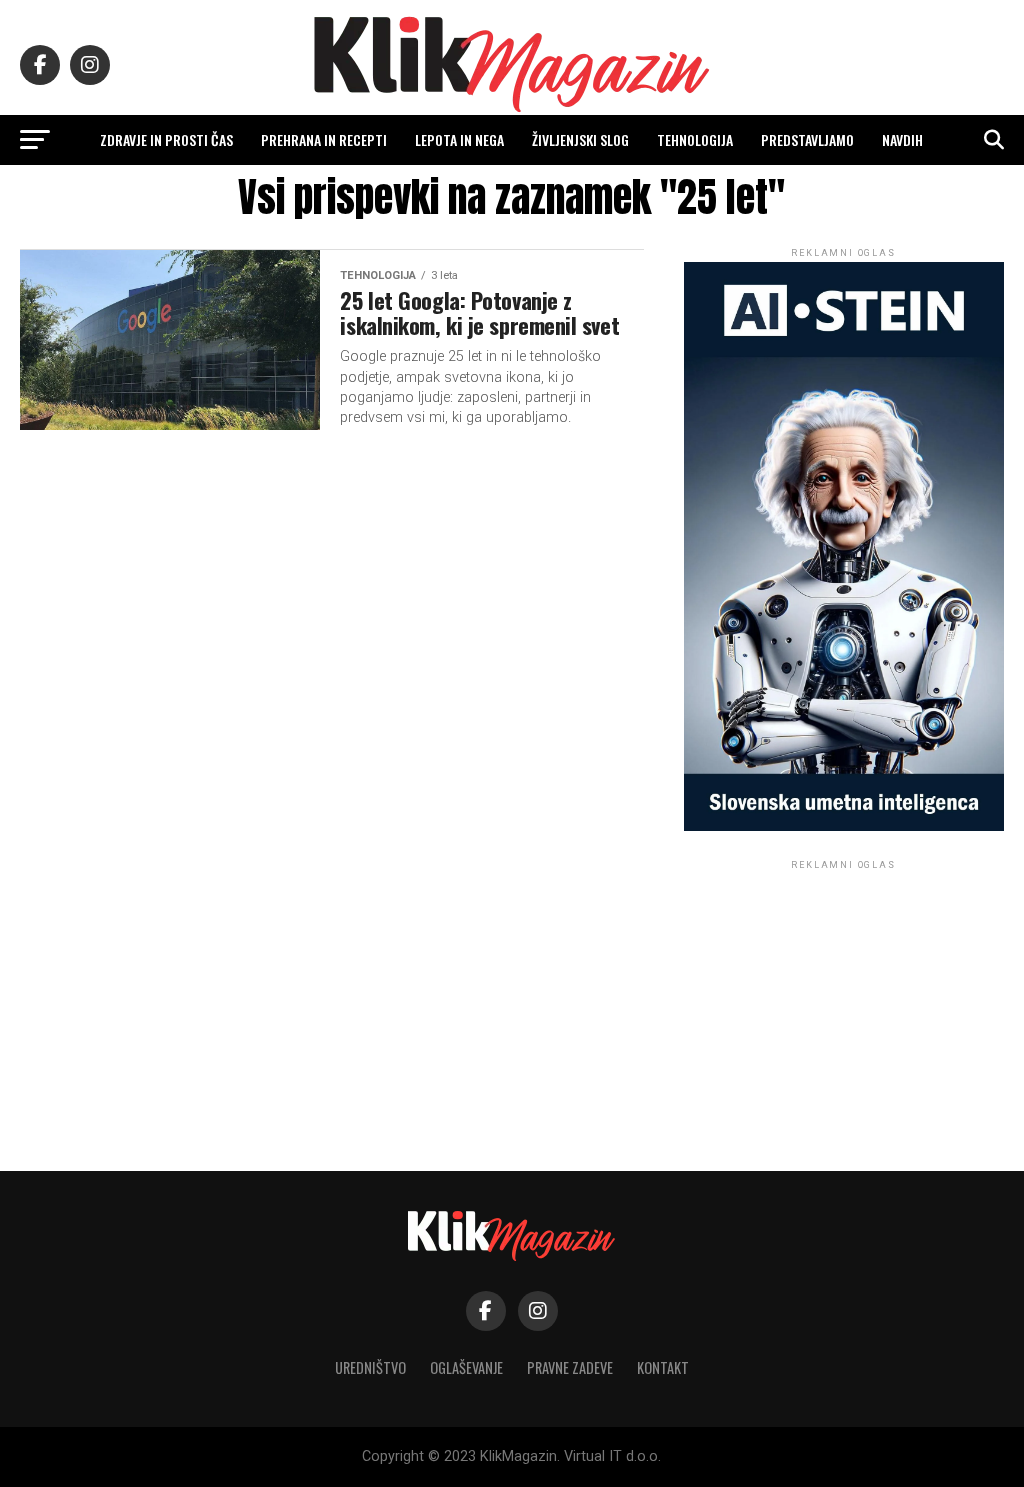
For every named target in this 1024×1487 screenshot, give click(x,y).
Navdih (902, 139)
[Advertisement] (844, 999)
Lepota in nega (459, 139)
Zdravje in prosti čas (166, 139)
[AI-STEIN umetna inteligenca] (844, 826)
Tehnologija (695, 139)
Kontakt (663, 1367)
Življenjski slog (580, 139)
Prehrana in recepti (324, 139)
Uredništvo (370, 1367)
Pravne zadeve (570, 1367)
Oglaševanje (466, 1367)
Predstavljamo (807, 139)
